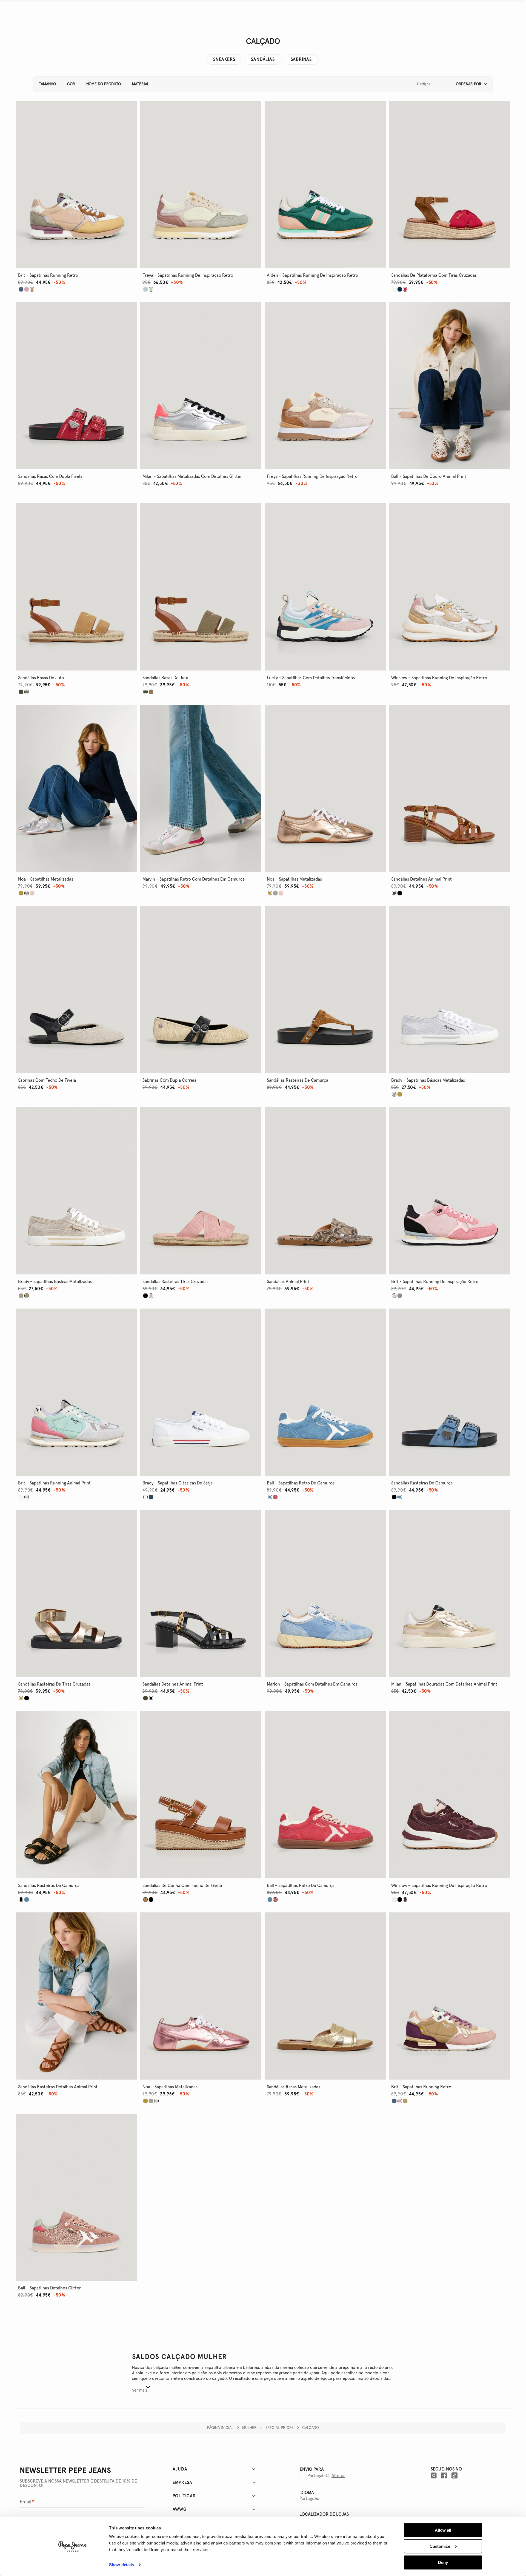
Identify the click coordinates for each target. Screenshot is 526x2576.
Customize (440, 2546)
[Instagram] (434, 2475)
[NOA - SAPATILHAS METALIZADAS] (21, 893)
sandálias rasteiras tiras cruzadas (175, 1282)
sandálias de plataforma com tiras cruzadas (434, 275)
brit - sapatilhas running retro (48, 275)
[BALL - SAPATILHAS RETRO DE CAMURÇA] (275, 1497)
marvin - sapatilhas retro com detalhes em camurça (194, 879)
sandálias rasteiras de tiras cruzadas (54, 1684)
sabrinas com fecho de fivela (47, 1080)
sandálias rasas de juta (41, 678)
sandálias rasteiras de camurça (298, 1080)
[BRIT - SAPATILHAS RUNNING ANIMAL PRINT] (21, 1497)
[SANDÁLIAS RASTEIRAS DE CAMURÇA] (394, 1497)
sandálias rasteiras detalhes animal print (58, 2087)
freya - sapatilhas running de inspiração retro (188, 275)
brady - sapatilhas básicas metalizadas (428, 1080)
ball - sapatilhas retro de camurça (301, 1483)
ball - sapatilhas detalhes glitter (49, 2288)
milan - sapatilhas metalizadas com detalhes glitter (192, 476)
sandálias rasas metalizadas (294, 2087)
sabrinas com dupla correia (169, 1080)
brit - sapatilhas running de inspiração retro (435, 1282)
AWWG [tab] (180, 2509)
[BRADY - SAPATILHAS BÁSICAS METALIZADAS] (400, 1094)
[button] (470, 84)
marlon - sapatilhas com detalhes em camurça (312, 1684)
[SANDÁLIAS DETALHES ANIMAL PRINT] (400, 893)
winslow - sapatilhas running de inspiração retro (439, 678)
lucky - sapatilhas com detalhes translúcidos (311, 678)
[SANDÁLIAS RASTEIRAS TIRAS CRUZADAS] (145, 1296)
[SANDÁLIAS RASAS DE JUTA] (21, 692)
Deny (443, 2562)
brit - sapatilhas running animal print (54, 1483)
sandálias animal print (288, 1282)
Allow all (443, 2530)
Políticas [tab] (184, 2496)
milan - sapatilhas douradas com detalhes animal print (444, 1684)
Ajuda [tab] (180, 2469)
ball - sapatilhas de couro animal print (429, 476)
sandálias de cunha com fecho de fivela (182, 1886)
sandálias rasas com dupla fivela (50, 476)
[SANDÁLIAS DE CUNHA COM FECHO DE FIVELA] (151, 1900)
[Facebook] (444, 2475)
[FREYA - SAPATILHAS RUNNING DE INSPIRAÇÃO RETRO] (145, 289)
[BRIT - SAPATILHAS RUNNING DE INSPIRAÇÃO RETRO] (400, 1296)
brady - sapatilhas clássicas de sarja (178, 1483)
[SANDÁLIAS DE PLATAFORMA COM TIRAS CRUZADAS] (394, 289)
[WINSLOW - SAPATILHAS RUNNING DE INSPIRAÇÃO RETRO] (394, 1900)
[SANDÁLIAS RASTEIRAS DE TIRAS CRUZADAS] (27, 1698)
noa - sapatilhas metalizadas (46, 879)
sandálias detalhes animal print (421, 879)
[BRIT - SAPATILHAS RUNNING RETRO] (21, 289)
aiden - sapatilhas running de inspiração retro (312, 275)
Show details (122, 2565)
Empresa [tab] (183, 2483)
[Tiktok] (454, 2475)
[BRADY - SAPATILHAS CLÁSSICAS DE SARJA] (151, 1497)
